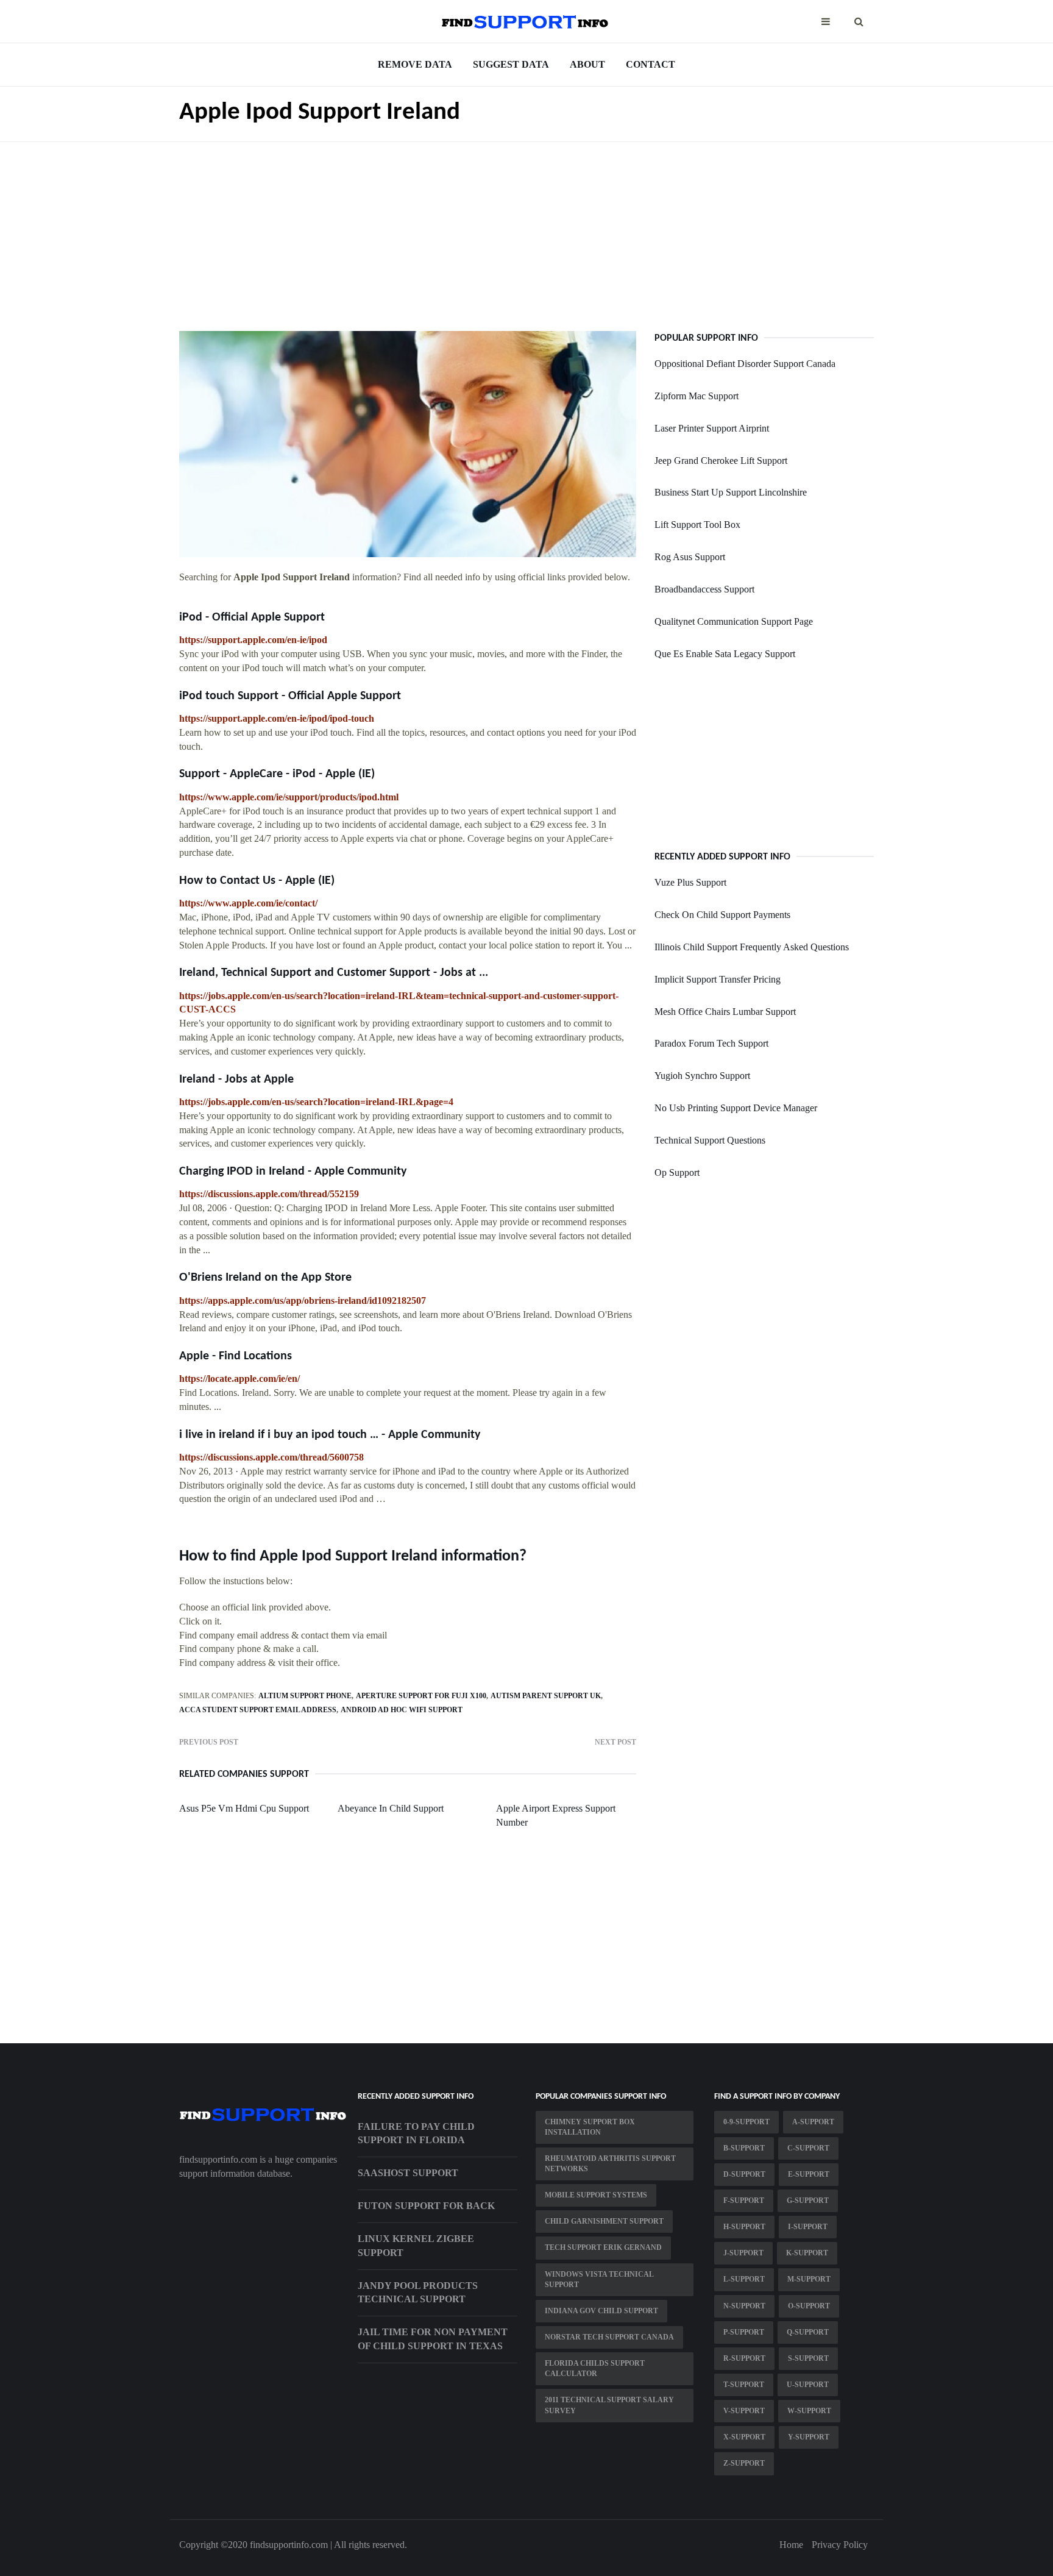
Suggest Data (511, 64)
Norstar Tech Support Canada (609, 2337)
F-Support (744, 2201)
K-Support (807, 2253)
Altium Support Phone (305, 1696)
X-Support (744, 2437)
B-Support (744, 2148)
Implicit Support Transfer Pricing (718, 979)
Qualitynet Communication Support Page (734, 621)
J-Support (743, 2253)
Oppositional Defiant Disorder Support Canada (745, 364)
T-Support (744, 2385)
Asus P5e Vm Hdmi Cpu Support (244, 1808)
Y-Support (809, 2437)
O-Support (809, 2306)
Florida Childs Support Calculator (595, 2368)
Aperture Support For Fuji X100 (421, 1696)
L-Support (744, 2279)
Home (791, 2545)
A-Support (813, 2122)
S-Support (808, 2358)
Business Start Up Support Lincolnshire (731, 492)
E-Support (809, 2174)
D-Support (744, 2174)
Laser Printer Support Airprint (712, 428)
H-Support (744, 2227)
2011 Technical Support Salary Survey (609, 2405)
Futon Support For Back (426, 2206)
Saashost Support (408, 2173)
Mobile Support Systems (596, 2195)
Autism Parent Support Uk (546, 1696)
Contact (651, 64)
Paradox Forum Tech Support (711, 1043)
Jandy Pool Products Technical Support (418, 2293)
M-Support (809, 2279)
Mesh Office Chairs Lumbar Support (725, 1012)
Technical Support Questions (710, 1140)
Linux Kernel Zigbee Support (416, 2246)
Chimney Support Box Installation (590, 2127)
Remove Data (415, 64)
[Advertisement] (526, 227)
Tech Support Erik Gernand (603, 2247)
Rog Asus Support (690, 557)
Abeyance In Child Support (391, 1808)
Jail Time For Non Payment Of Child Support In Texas (433, 2339)
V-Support (744, 2411)
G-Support (808, 2201)
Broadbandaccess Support (704, 589)
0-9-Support (746, 2122)
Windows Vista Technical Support (599, 2279)
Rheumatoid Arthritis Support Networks (610, 2164)
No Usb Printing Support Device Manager (736, 1108)
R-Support (744, 2358)
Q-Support (808, 2332)
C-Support (808, 2148)
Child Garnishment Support (604, 2221)
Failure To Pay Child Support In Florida (416, 2133)
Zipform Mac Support (697, 396)
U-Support (808, 2385)
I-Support (808, 2227)
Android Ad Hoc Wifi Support (402, 1710)
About (587, 64)
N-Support (744, 2306)
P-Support (744, 2332)
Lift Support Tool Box (697, 525)
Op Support (677, 1172)
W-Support (809, 2411)
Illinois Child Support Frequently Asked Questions (752, 947)
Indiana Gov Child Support (601, 2311)
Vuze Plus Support (690, 882)
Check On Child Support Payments (722, 915)
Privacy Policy (840, 2545)
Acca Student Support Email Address (258, 1710)
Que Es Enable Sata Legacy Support (725, 654)
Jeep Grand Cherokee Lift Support (721, 461)
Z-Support (744, 2463)
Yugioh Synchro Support (702, 1076)
